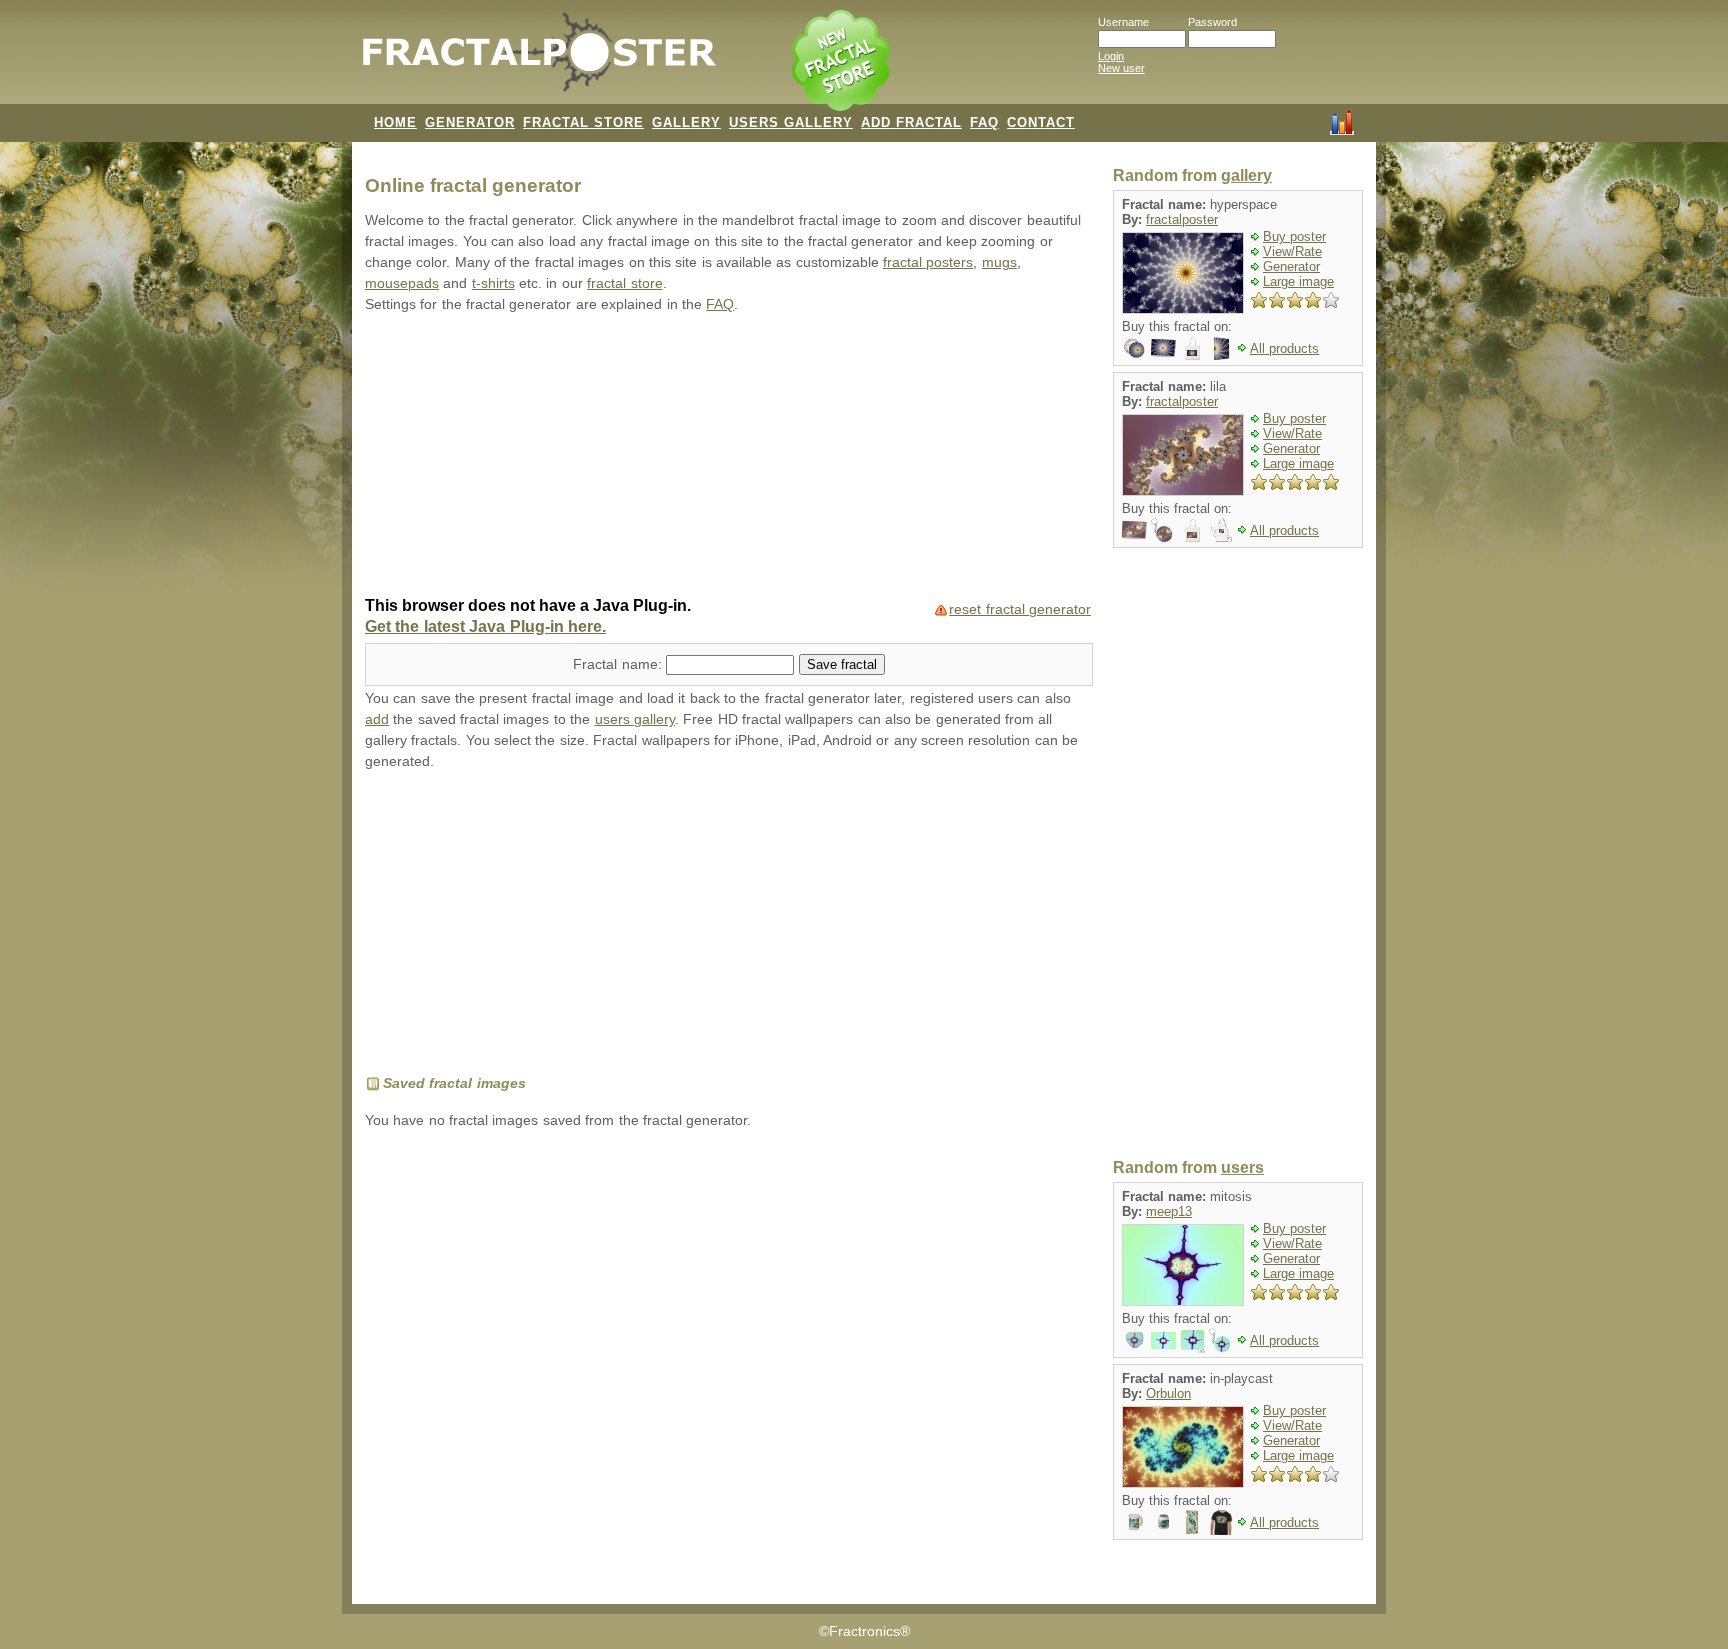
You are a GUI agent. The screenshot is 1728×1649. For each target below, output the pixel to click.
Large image (1298, 281)
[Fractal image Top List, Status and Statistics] (1342, 121)
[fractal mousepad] (1192, 1339)
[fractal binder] (1221, 347)
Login (1111, 56)
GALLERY (686, 122)
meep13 (1169, 1211)
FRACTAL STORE (583, 122)
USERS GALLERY (791, 122)
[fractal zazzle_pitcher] (1134, 1521)
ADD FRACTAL (911, 122)
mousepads (402, 283)
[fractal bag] (1192, 347)
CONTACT (1041, 122)
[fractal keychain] (1163, 529)
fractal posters (928, 262)
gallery (1246, 175)
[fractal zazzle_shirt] (1221, 1521)
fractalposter (1182, 219)
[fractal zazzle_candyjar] (1163, 1521)
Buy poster (1294, 236)
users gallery (635, 719)
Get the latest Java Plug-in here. (485, 626)
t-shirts (493, 283)
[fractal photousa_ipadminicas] (1192, 1521)
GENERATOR (470, 122)
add (377, 719)
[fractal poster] (1163, 1339)
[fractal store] (843, 62)
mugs (999, 262)
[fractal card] (1163, 347)
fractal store (624, 283)
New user (1121, 68)
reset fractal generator (1020, 609)
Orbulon (1168, 1393)
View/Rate (1292, 251)
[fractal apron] (1221, 529)
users (1242, 1167)
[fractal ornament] (1134, 1339)
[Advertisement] (729, 457)
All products (1284, 348)
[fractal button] (1134, 347)
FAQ (984, 122)
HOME (395, 122)
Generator (1291, 266)
